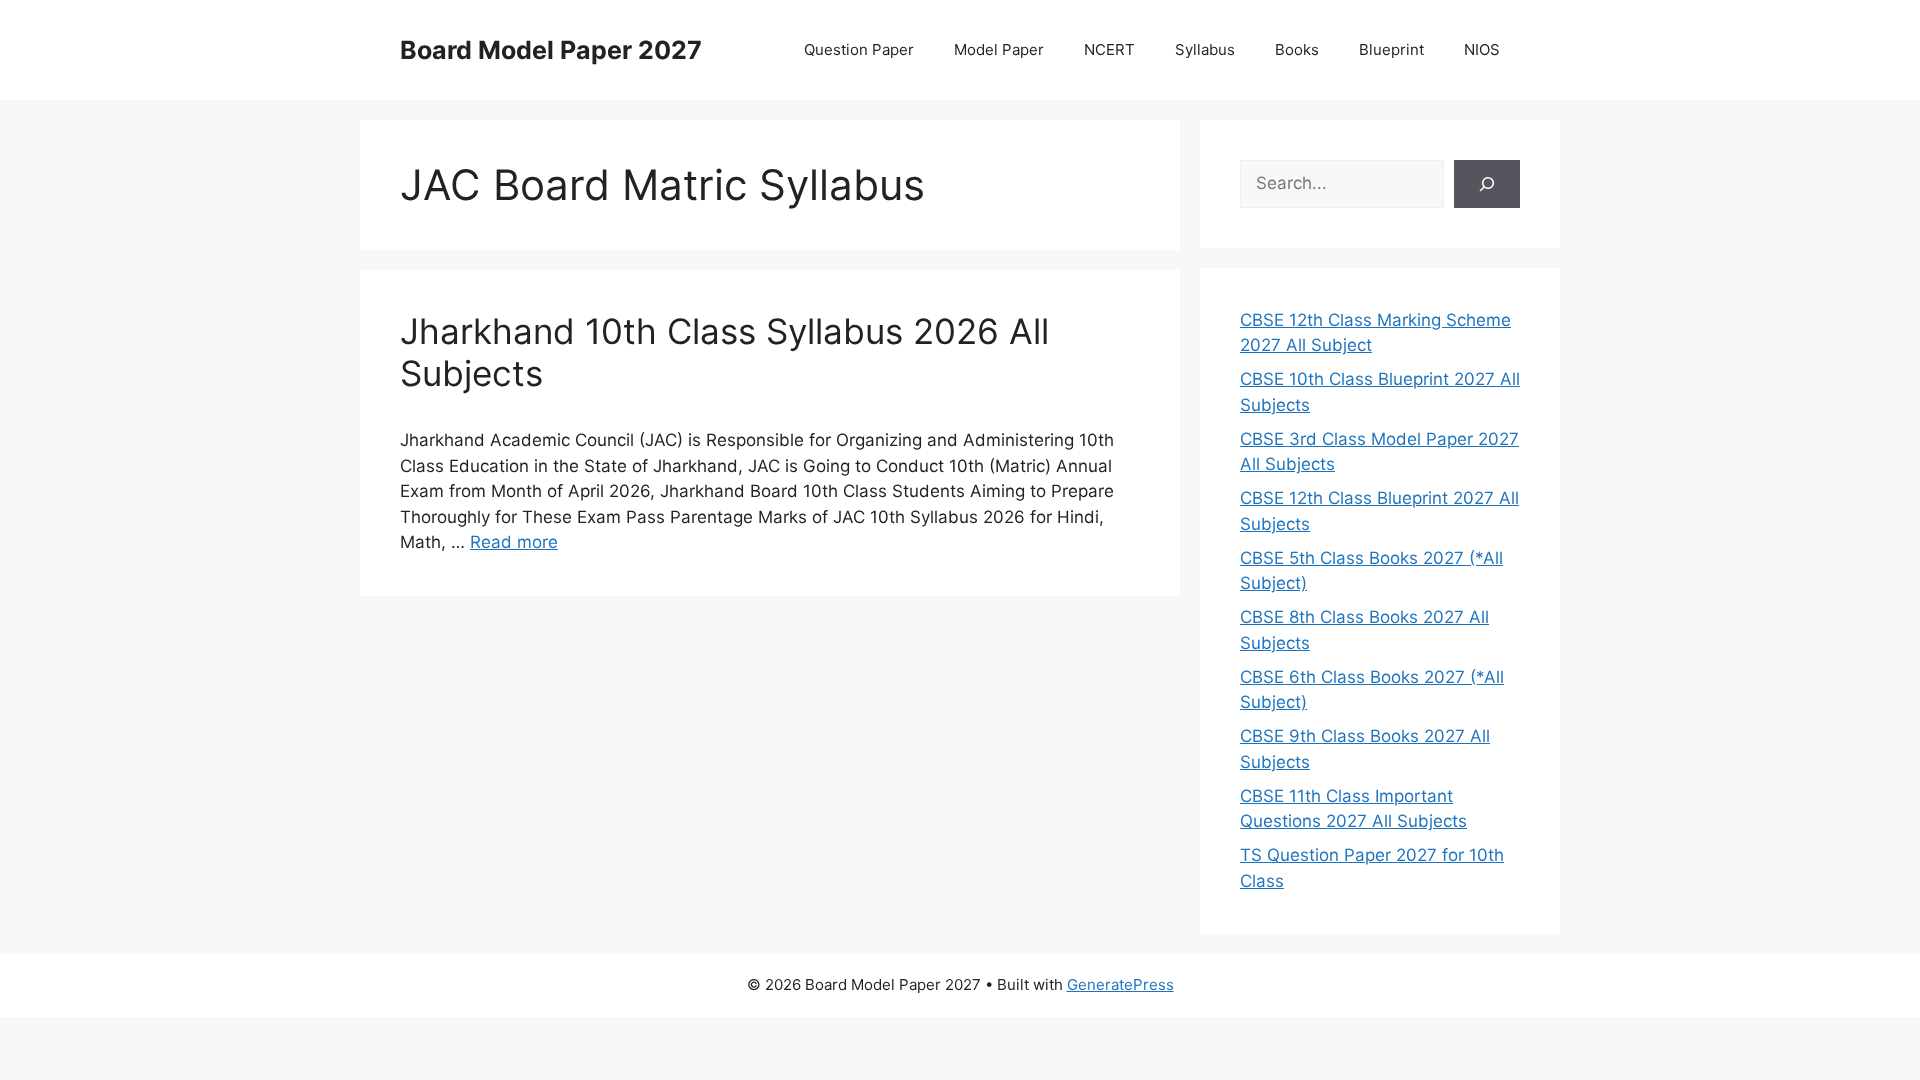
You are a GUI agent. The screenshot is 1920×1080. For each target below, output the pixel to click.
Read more (514, 542)
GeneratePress (1120, 984)
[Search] (1487, 184)
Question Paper (859, 49)
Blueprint (1391, 49)
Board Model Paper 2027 (551, 50)
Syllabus (1205, 49)
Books (1297, 49)
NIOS (1482, 49)
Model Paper (999, 49)
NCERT (1109, 49)
